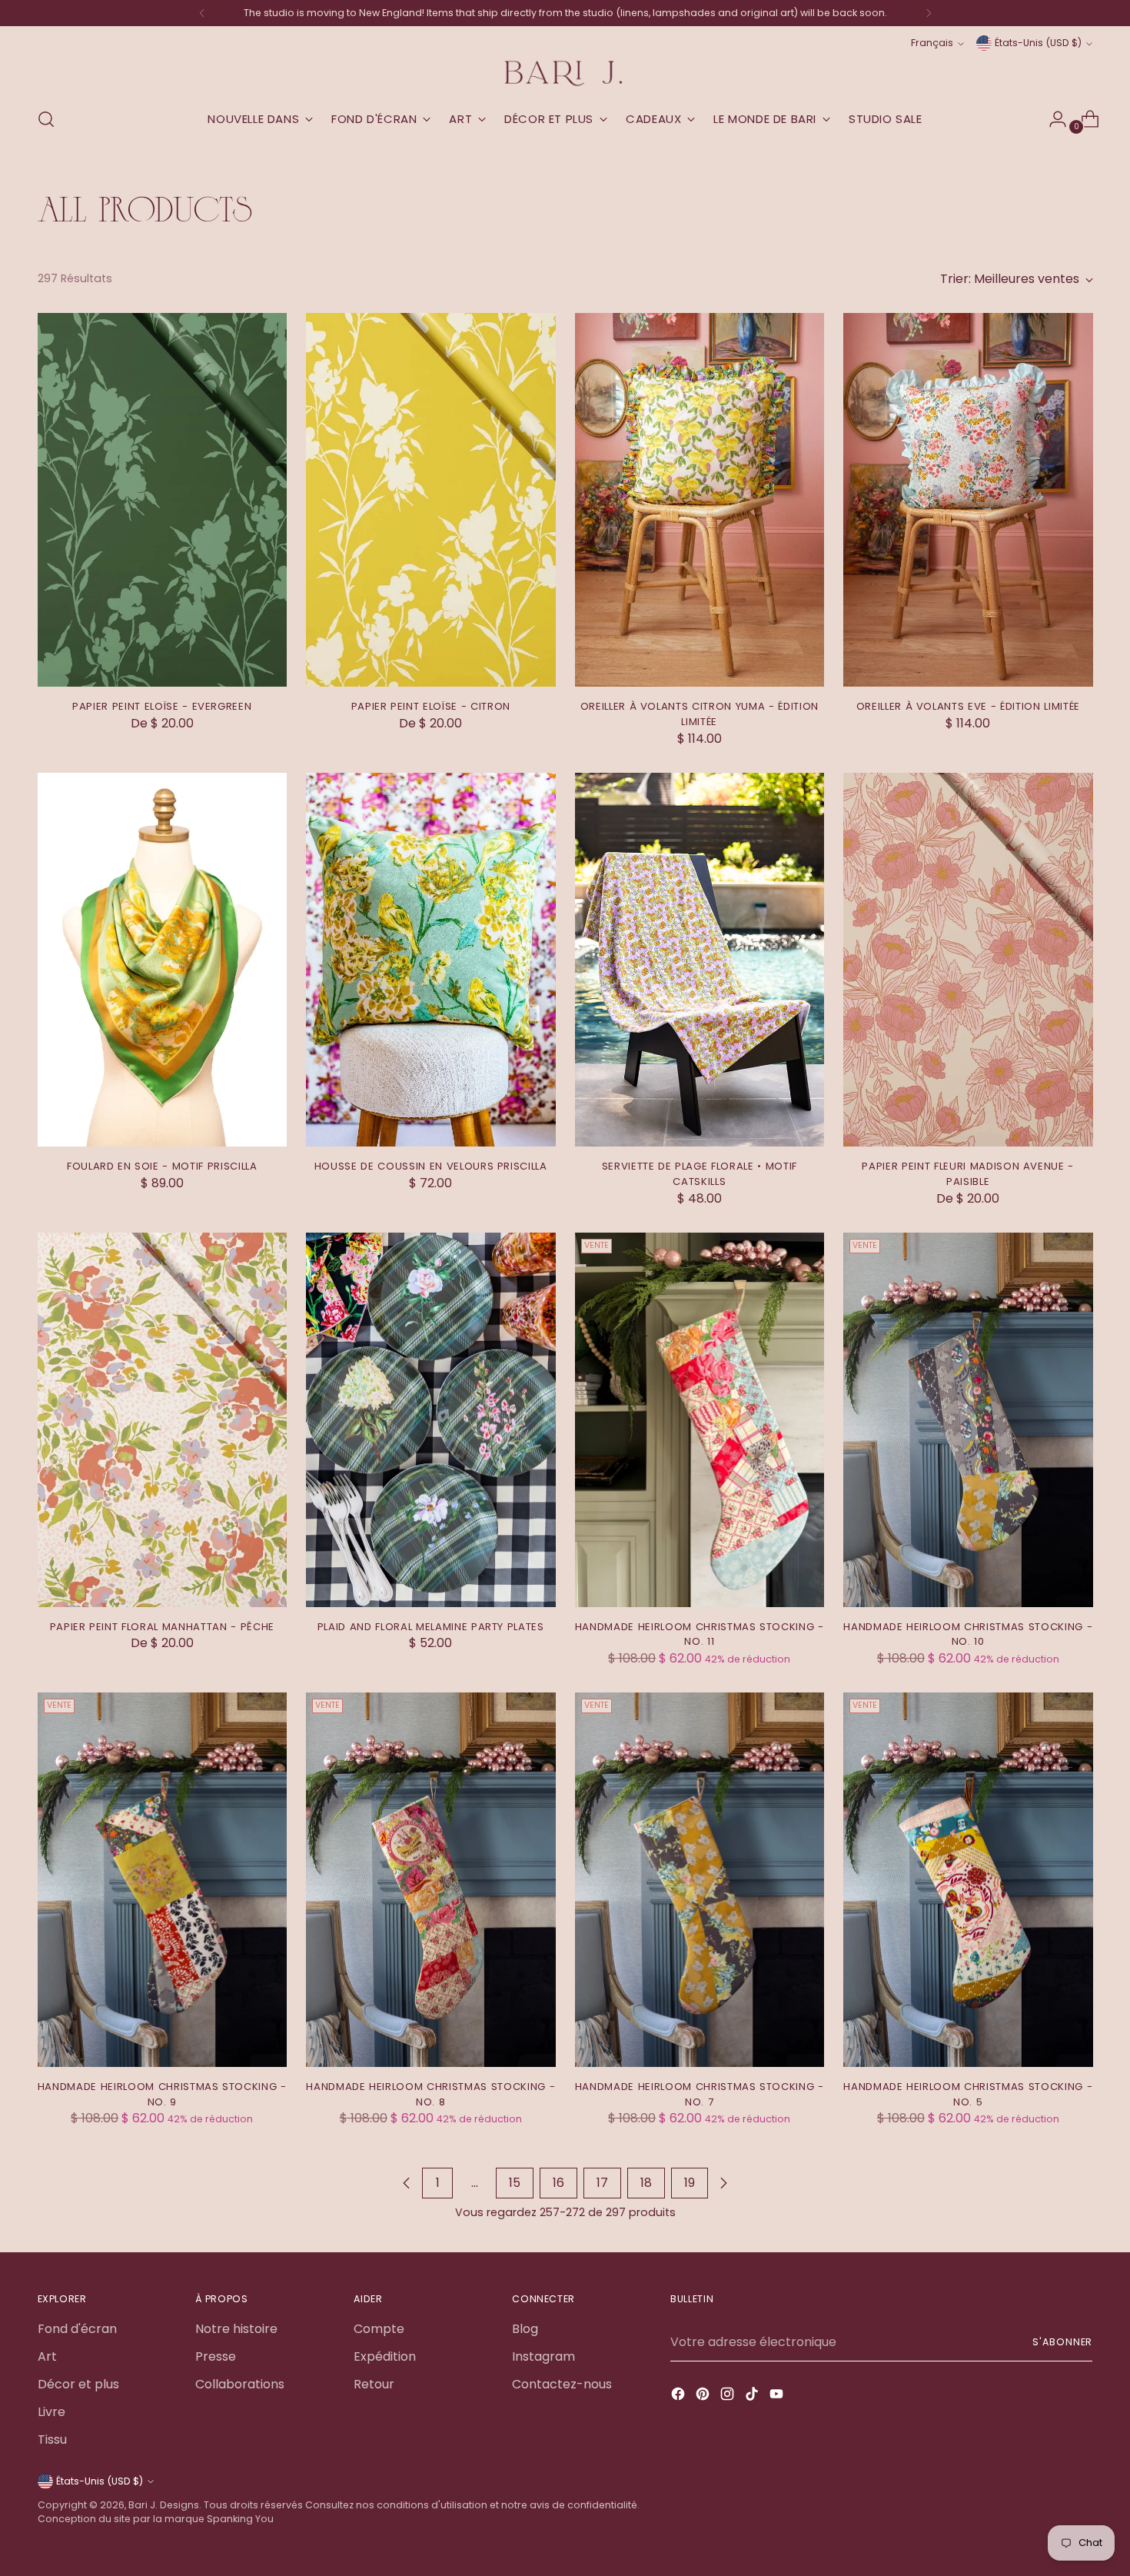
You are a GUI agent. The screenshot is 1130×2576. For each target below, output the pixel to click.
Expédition (385, 2356)
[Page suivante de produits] (723, 2183)
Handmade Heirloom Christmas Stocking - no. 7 (700, 2094)
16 (558, 2183)
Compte (379, 2329)
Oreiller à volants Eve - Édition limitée (968, 706)
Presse (216, 2356)
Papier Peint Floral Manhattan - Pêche (162, 1627)
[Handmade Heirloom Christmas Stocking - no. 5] (968, 1880)
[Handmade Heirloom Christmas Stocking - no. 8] (431, 1880)
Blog (525, 2329)
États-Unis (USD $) (1038, 43)
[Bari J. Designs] (565, 73)
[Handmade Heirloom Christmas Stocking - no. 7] (700, 1880)
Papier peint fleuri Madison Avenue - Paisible (968, 1174)
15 (515, 2183)
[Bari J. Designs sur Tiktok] (753, 2396)
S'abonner (1062, 2342)
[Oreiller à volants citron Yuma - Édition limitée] (700, 500)
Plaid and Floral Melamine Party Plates (431, 1627)
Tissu (52, 2440)
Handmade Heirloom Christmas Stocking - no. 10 (968, 1634)
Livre (52, 2412)
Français (932, 43)
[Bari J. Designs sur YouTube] (778, 2396)
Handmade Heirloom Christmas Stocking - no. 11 (700, 1634)
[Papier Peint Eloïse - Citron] (431, 500)
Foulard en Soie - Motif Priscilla (162, 1166)
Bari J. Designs (164, 2505)
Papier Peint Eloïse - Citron (431, 706)
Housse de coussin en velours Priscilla (431, 1166)
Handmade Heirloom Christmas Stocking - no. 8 (430, 2094)
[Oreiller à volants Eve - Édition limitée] (968, 500)
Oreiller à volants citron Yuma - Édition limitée (700, 714)
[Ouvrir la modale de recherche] (46, 119)
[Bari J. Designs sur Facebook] (680, 2396)
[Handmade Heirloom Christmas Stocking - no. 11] (700, 1420)
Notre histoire (236, 2329)
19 (690, 2183)
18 (646, 2183)
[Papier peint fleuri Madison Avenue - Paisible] (968, 960)
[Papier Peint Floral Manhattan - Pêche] (163, 1420)
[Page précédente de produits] (407, 2183)
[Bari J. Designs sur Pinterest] (704, 2396)
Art (47, 2356)
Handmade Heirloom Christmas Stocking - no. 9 (162, 2094)
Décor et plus (78, 2384)
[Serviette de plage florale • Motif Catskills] (700, 960)
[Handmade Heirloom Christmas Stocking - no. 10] (968, 1420)
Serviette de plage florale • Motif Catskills (700, 1174)
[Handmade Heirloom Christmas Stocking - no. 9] (163, 1880)
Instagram (543, 2356)
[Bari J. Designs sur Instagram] (729, 2396)
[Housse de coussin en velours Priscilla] (431, 960)
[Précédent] (202, 13)
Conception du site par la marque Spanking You (156, 2519)
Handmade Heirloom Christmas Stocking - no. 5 (968, 2094)
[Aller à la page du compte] (1052, 119)
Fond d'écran (77, 2329)
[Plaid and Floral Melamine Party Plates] (431, 1420)
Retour (374, 2384)
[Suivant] (929, 13)
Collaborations (240, 2384)
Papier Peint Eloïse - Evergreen (162, 706)
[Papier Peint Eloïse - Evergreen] (163, 500)
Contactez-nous (562, 2384)
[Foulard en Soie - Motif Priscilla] (163, 960)
